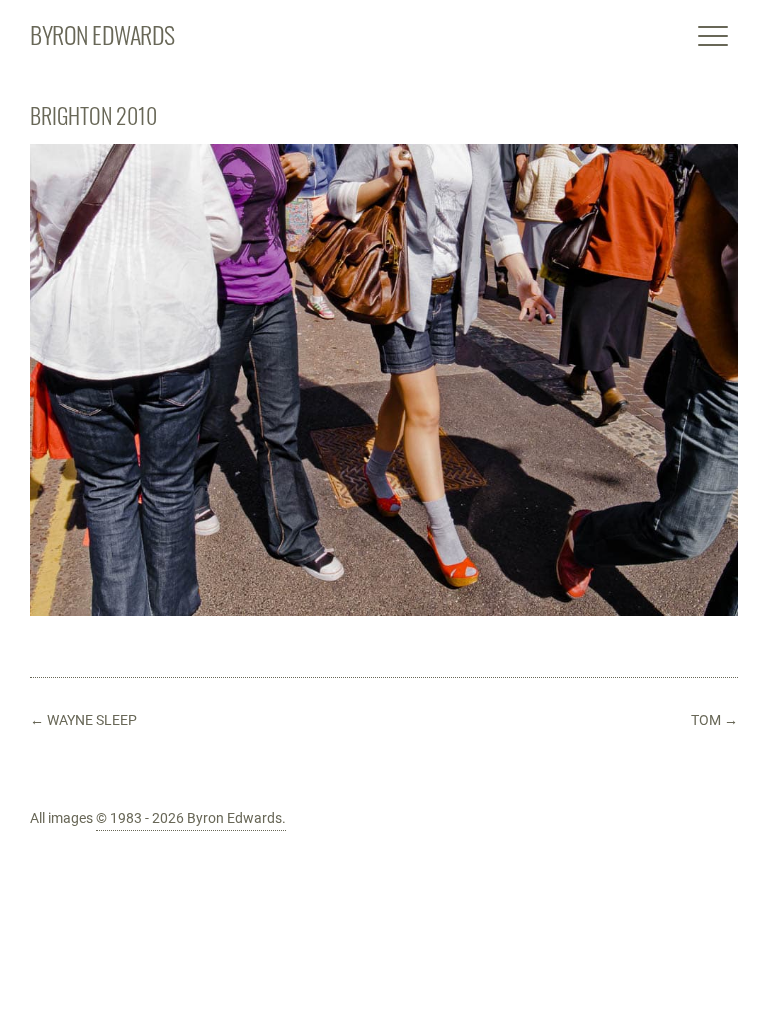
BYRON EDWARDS (102, 34)
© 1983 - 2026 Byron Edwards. (191, 818)
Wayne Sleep (83, 720)
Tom (714, 720)
